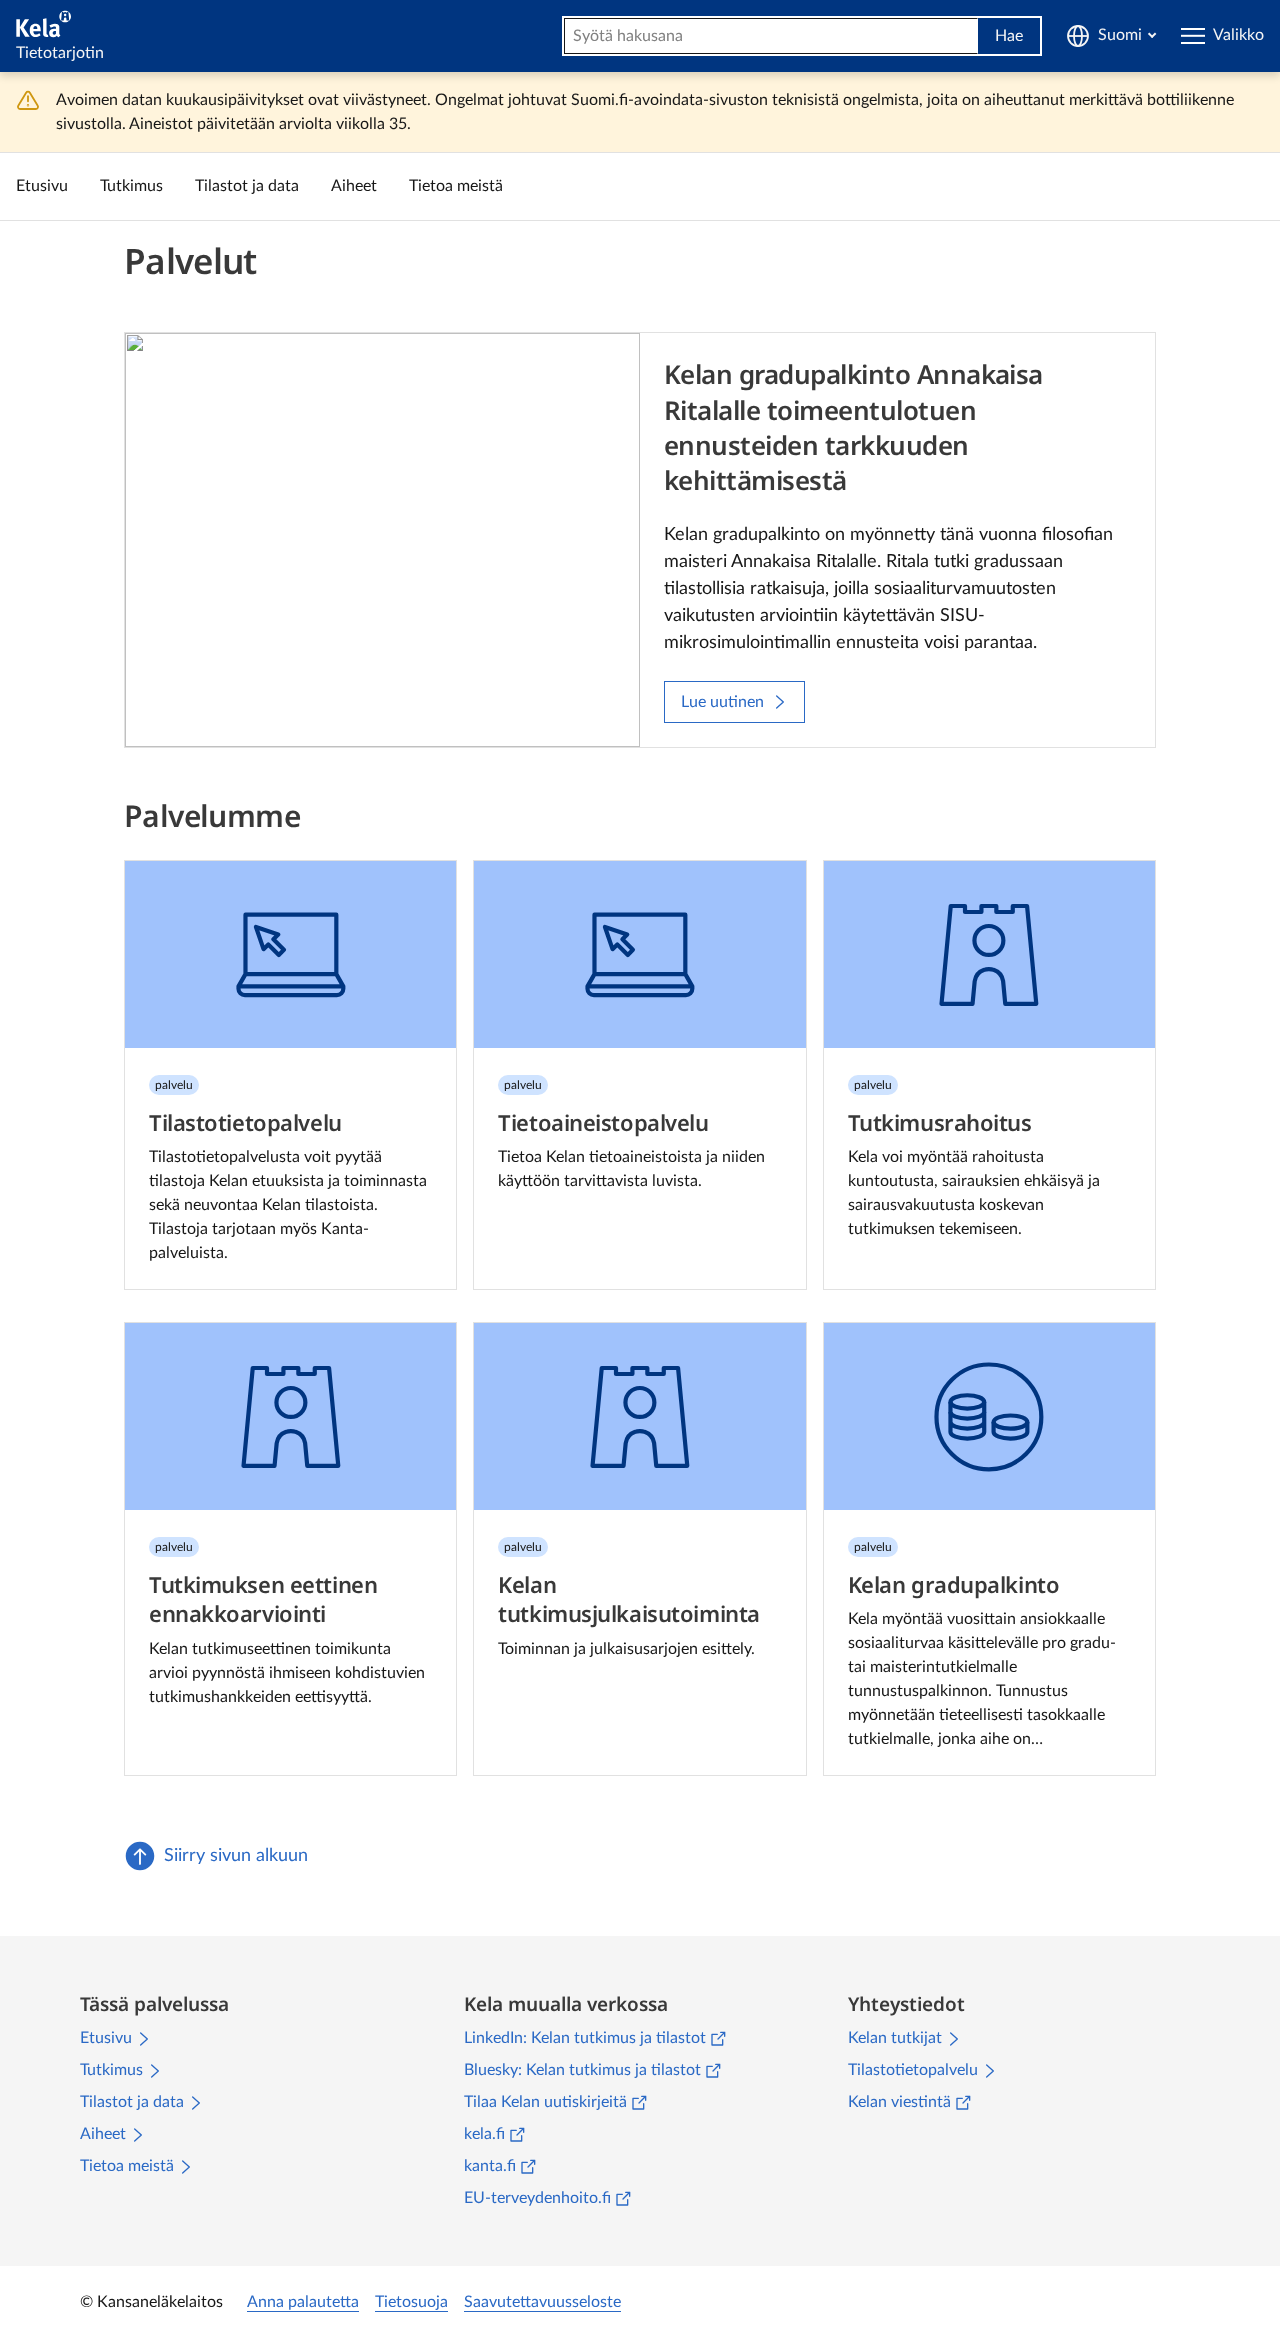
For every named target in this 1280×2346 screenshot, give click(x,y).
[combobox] (771, 36)
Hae (1009, 36)
